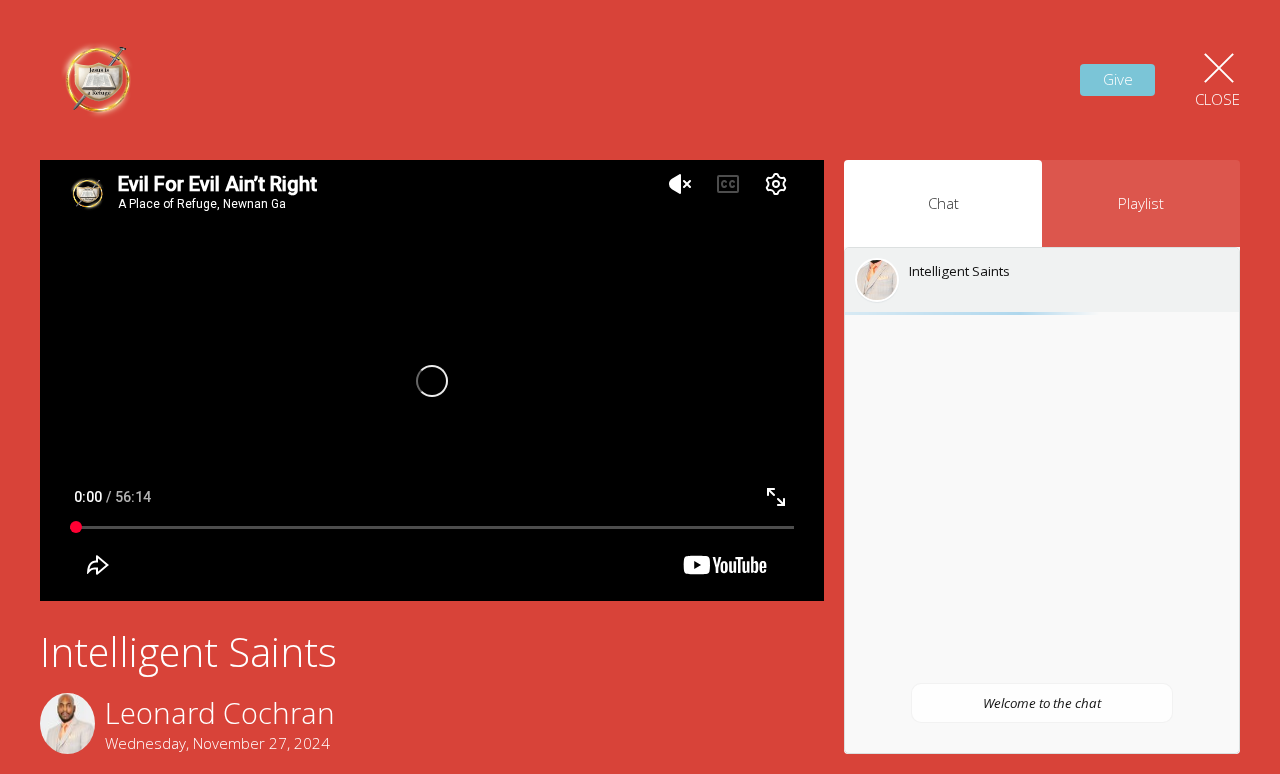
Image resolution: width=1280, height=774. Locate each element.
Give (1118, 79)
